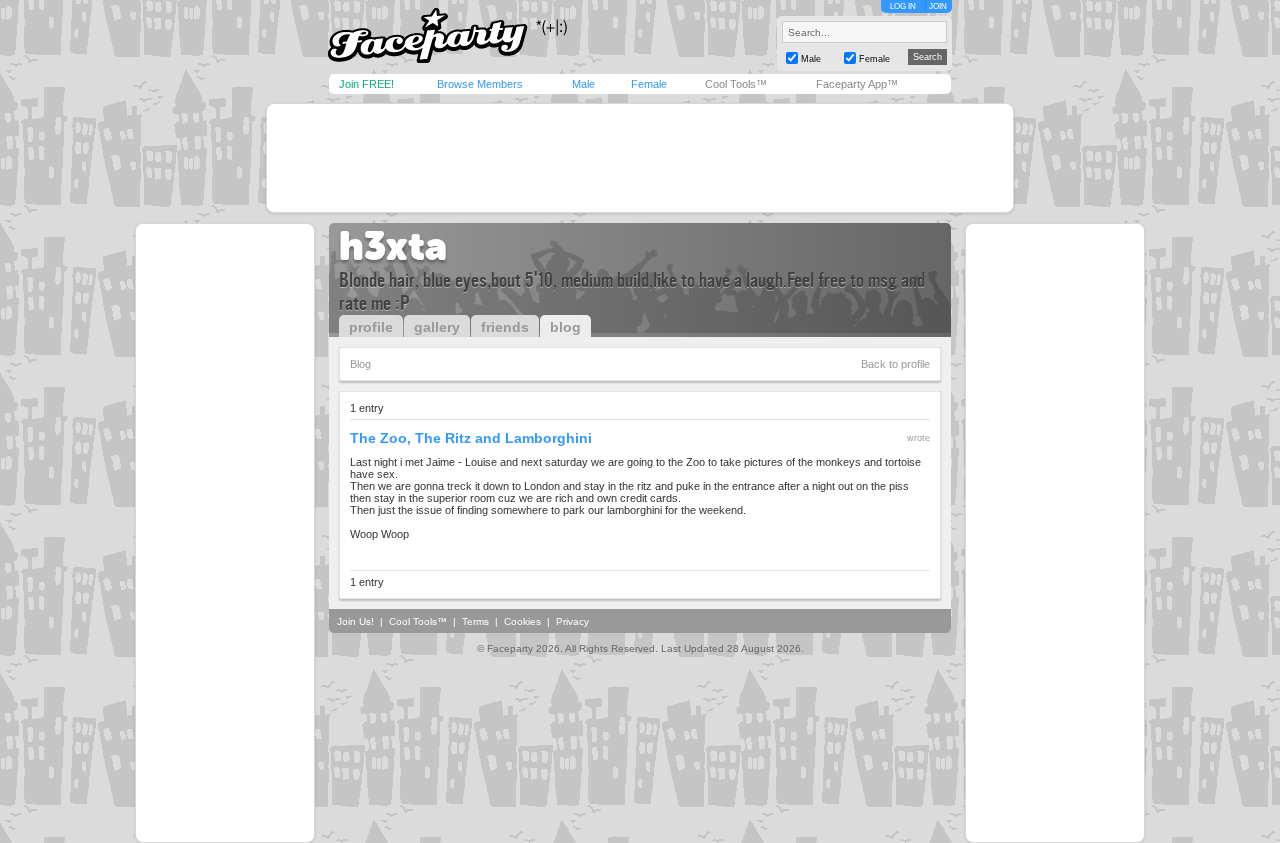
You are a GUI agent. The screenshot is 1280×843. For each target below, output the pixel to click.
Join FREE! (366, 84)
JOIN (938, 6)
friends (505, 327)
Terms (475, 621)
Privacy (572, 621)
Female (649, 84)
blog (565, 327)
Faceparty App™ (857, 84)
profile (371, 327)
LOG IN (903, 6)
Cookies (522, 621)
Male (583, 84)
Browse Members (480, 84)
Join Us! (355, 621)
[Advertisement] (640, 158)
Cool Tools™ (736, 84)
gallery (437, 327)
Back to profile (895, 364)
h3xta (393, 246)
